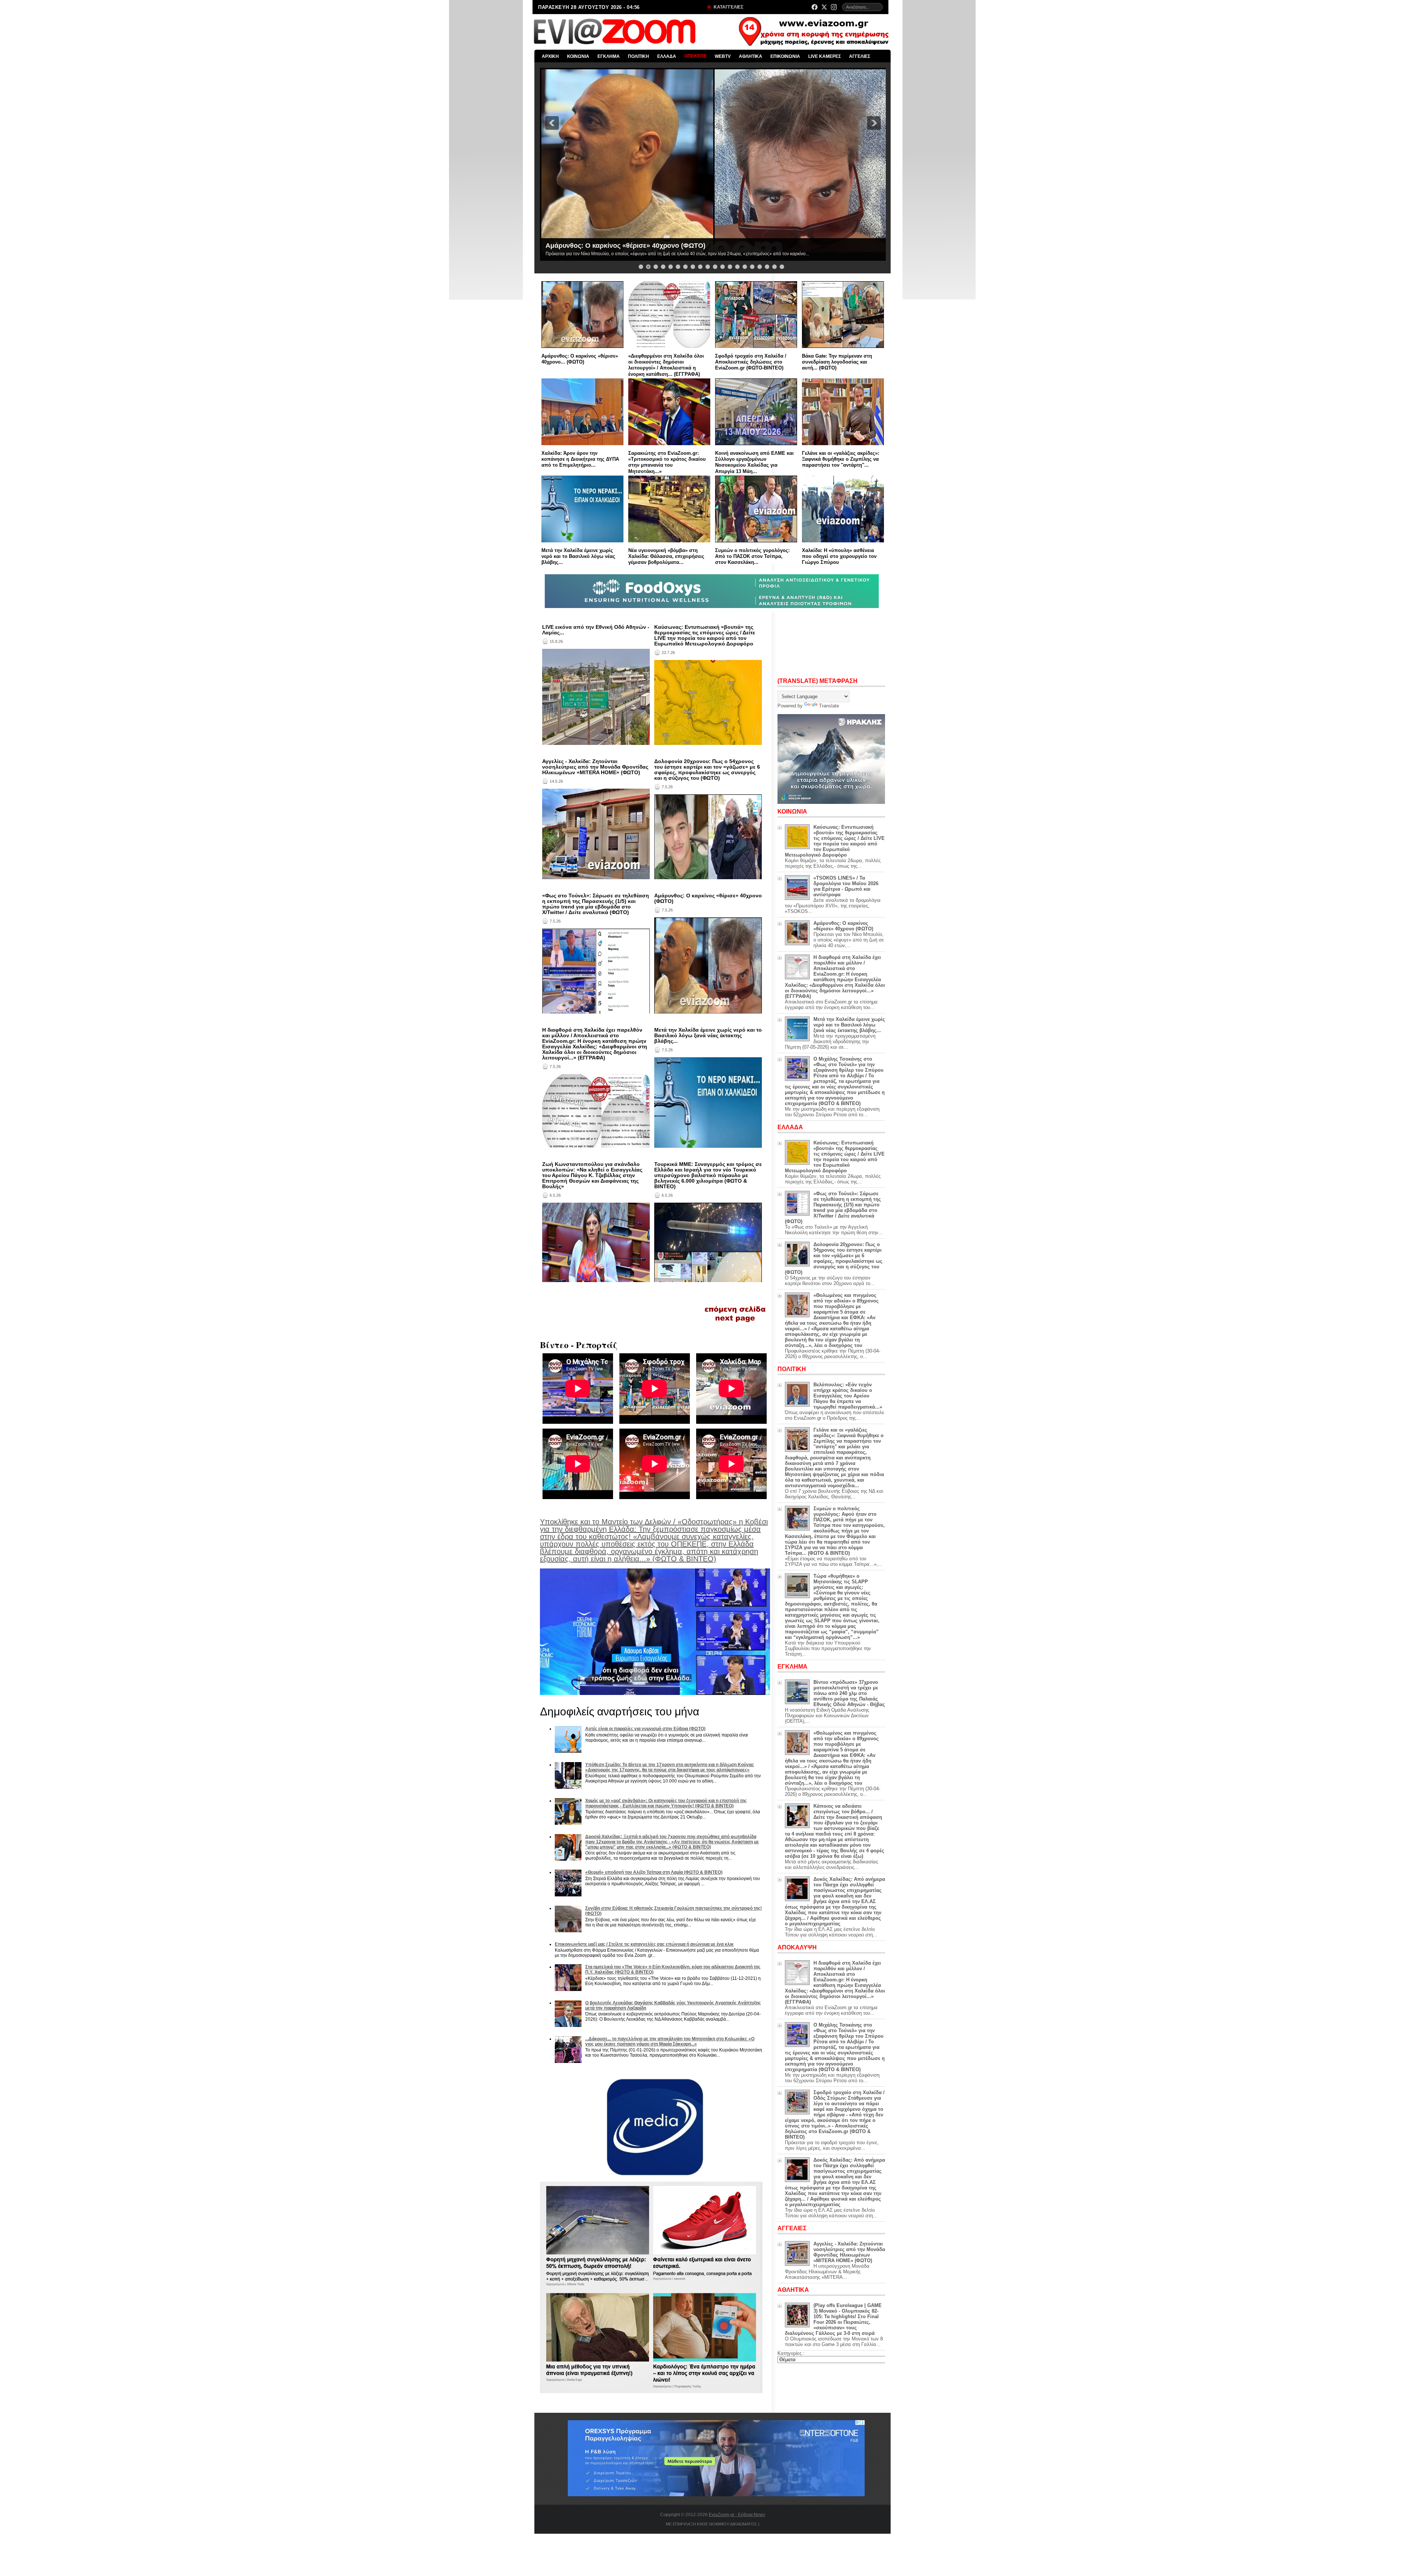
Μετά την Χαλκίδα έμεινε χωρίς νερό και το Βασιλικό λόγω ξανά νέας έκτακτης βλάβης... (708, 1036)
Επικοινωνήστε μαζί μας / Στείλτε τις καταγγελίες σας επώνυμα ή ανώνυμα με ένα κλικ (644, 1944)
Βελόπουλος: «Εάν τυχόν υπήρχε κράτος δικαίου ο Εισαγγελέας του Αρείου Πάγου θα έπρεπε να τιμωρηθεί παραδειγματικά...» (848, 1396)
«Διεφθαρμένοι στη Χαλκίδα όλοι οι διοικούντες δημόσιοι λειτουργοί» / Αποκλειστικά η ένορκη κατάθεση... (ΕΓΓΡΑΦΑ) (666, 365)
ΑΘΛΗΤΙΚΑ (751, 56)
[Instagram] (834, 7)
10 (708, 267)
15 (745, 267)
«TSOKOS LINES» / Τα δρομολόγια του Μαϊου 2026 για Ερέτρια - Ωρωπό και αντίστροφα (846, 886)
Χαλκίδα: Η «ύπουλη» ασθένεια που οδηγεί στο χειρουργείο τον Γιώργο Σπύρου (839, 556)
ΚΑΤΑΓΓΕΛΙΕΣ (728, 7)
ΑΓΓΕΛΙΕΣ (860, 56)
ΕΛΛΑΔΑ (667, 56)
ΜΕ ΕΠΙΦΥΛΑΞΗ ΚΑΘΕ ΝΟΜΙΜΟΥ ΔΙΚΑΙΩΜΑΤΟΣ (711, 2524)
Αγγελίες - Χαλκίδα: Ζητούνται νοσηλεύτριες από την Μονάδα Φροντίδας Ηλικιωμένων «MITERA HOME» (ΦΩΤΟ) (595, 767)
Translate (829, 706)
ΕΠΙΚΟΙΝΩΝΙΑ (785, 56)
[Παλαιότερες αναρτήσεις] (735, 1324)
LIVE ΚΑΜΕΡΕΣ (825, 56)
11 (715, 267)
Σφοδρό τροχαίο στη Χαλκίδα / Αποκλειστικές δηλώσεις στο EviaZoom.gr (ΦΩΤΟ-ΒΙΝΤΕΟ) (751, 362)
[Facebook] (815, 7)
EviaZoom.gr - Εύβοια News (737, 2515)
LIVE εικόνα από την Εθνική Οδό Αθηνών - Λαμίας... (596, 630)
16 (752, 267)
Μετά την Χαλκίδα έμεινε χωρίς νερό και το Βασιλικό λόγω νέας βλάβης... (578, 556)
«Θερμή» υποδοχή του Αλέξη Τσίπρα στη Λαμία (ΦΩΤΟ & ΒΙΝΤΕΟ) (654, 1872)
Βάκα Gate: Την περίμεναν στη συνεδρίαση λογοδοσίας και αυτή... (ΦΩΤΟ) (837, 362)
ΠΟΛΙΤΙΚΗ (638, 56)
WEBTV (723, 56)
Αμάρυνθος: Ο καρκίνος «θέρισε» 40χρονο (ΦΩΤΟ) (708, 898)
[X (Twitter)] (824, 7)
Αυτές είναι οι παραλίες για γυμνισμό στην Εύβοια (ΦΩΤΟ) (645, 1729)
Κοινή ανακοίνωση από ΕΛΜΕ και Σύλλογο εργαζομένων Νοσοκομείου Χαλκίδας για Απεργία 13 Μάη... (754, 462)
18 (767, 267)
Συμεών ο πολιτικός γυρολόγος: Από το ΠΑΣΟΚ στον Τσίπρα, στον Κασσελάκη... (752, 556)
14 (737, 267)
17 (760, 267)
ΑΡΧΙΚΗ (550, 56)
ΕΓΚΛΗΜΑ (609, 56)
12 (723, 267)
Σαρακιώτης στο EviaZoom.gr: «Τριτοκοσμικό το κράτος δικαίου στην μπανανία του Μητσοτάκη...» (667, 462)
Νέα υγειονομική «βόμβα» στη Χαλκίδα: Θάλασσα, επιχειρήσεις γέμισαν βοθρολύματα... (666, 556)
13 (730, 267)
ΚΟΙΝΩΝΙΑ (578, 56)
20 (782, 267)
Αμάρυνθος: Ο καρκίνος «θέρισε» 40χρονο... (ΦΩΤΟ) (580, 359)
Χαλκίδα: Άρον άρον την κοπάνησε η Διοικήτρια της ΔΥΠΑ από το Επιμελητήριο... (580, 459)
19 (774, 267)
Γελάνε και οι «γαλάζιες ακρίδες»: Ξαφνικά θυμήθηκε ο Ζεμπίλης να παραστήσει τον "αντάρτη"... (841, 459)
